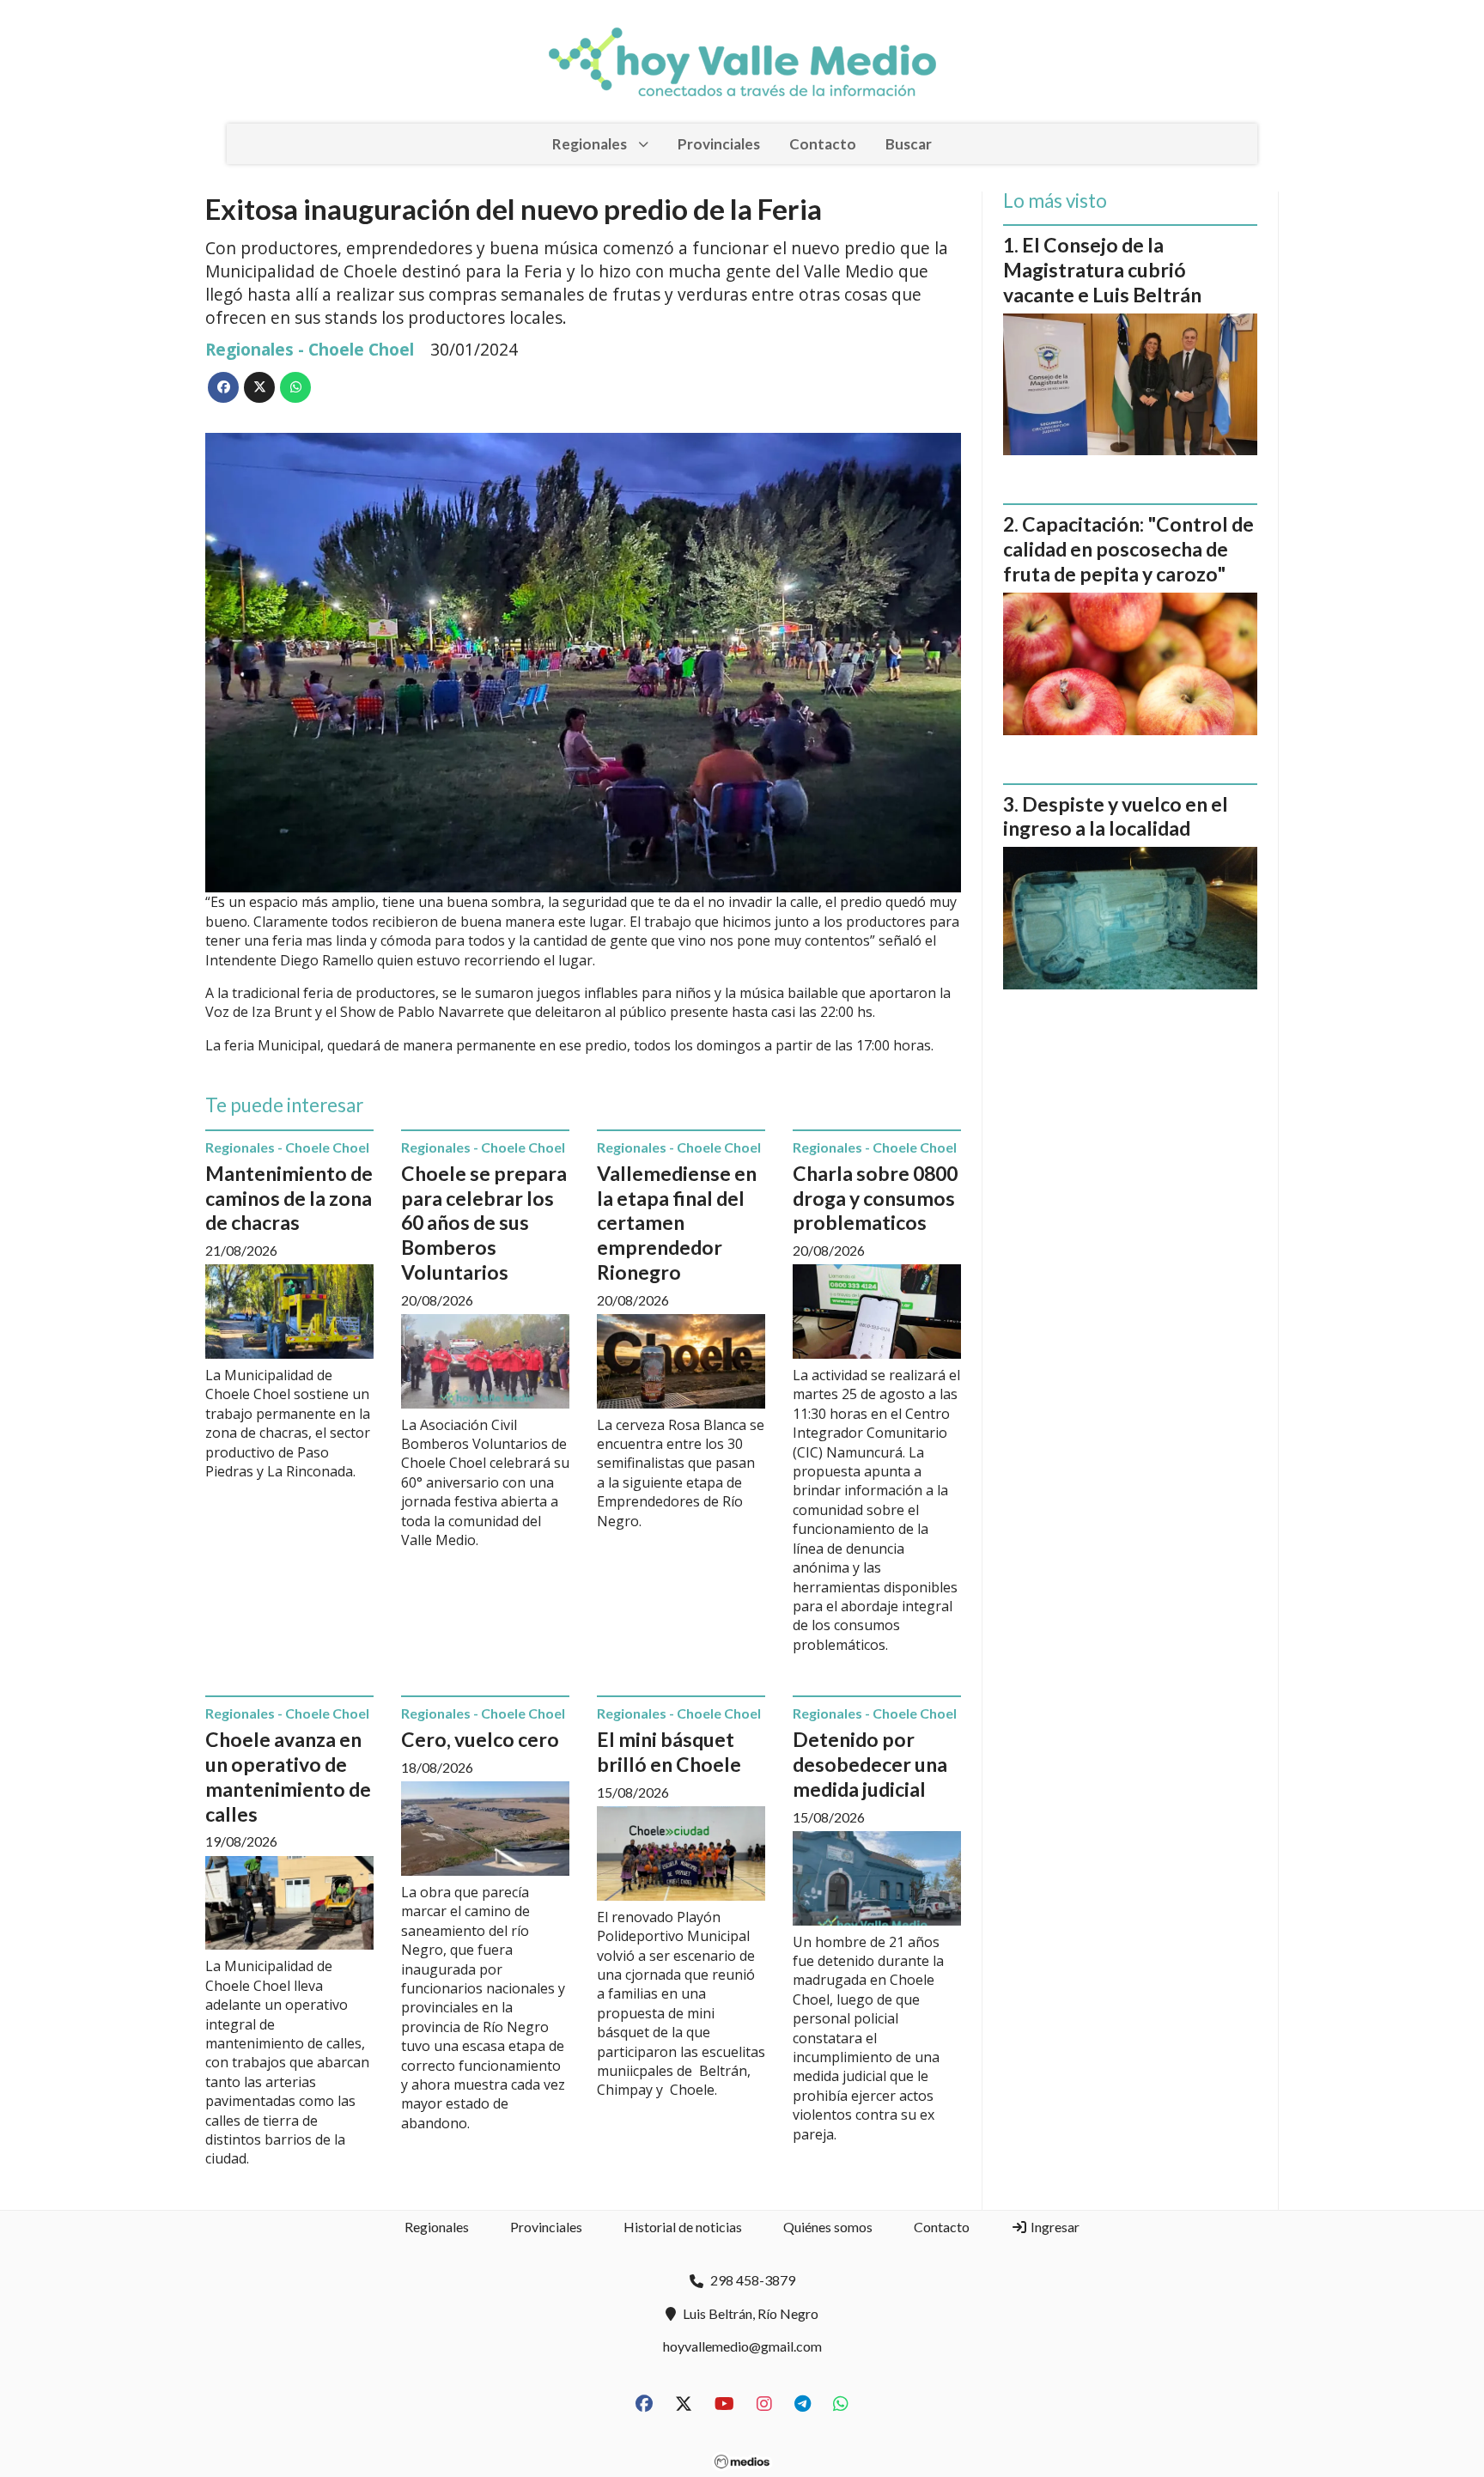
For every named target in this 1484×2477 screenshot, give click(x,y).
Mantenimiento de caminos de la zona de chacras (289, 1198)
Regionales (590, 144)
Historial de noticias (683, 2227)
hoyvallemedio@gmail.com (742, 2346)
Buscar (909, 144)
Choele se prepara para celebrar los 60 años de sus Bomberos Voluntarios (484, 1223)
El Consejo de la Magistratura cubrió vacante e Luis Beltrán (1102, 270)
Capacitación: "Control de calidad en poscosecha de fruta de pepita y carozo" (1128, 549)
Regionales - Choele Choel (310, 349)
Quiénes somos (828, 2227)
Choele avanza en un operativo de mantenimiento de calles (288, 1776)
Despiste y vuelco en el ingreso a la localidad (1116, 816)
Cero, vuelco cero (480, 1739)
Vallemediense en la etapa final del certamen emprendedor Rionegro (677, 1223)
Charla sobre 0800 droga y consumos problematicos (875, 1198)
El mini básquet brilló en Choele (669, 1752)
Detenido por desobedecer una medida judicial (870, 1764)
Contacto (823, 144)
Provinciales (719, 144)
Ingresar (1054, 2227)
